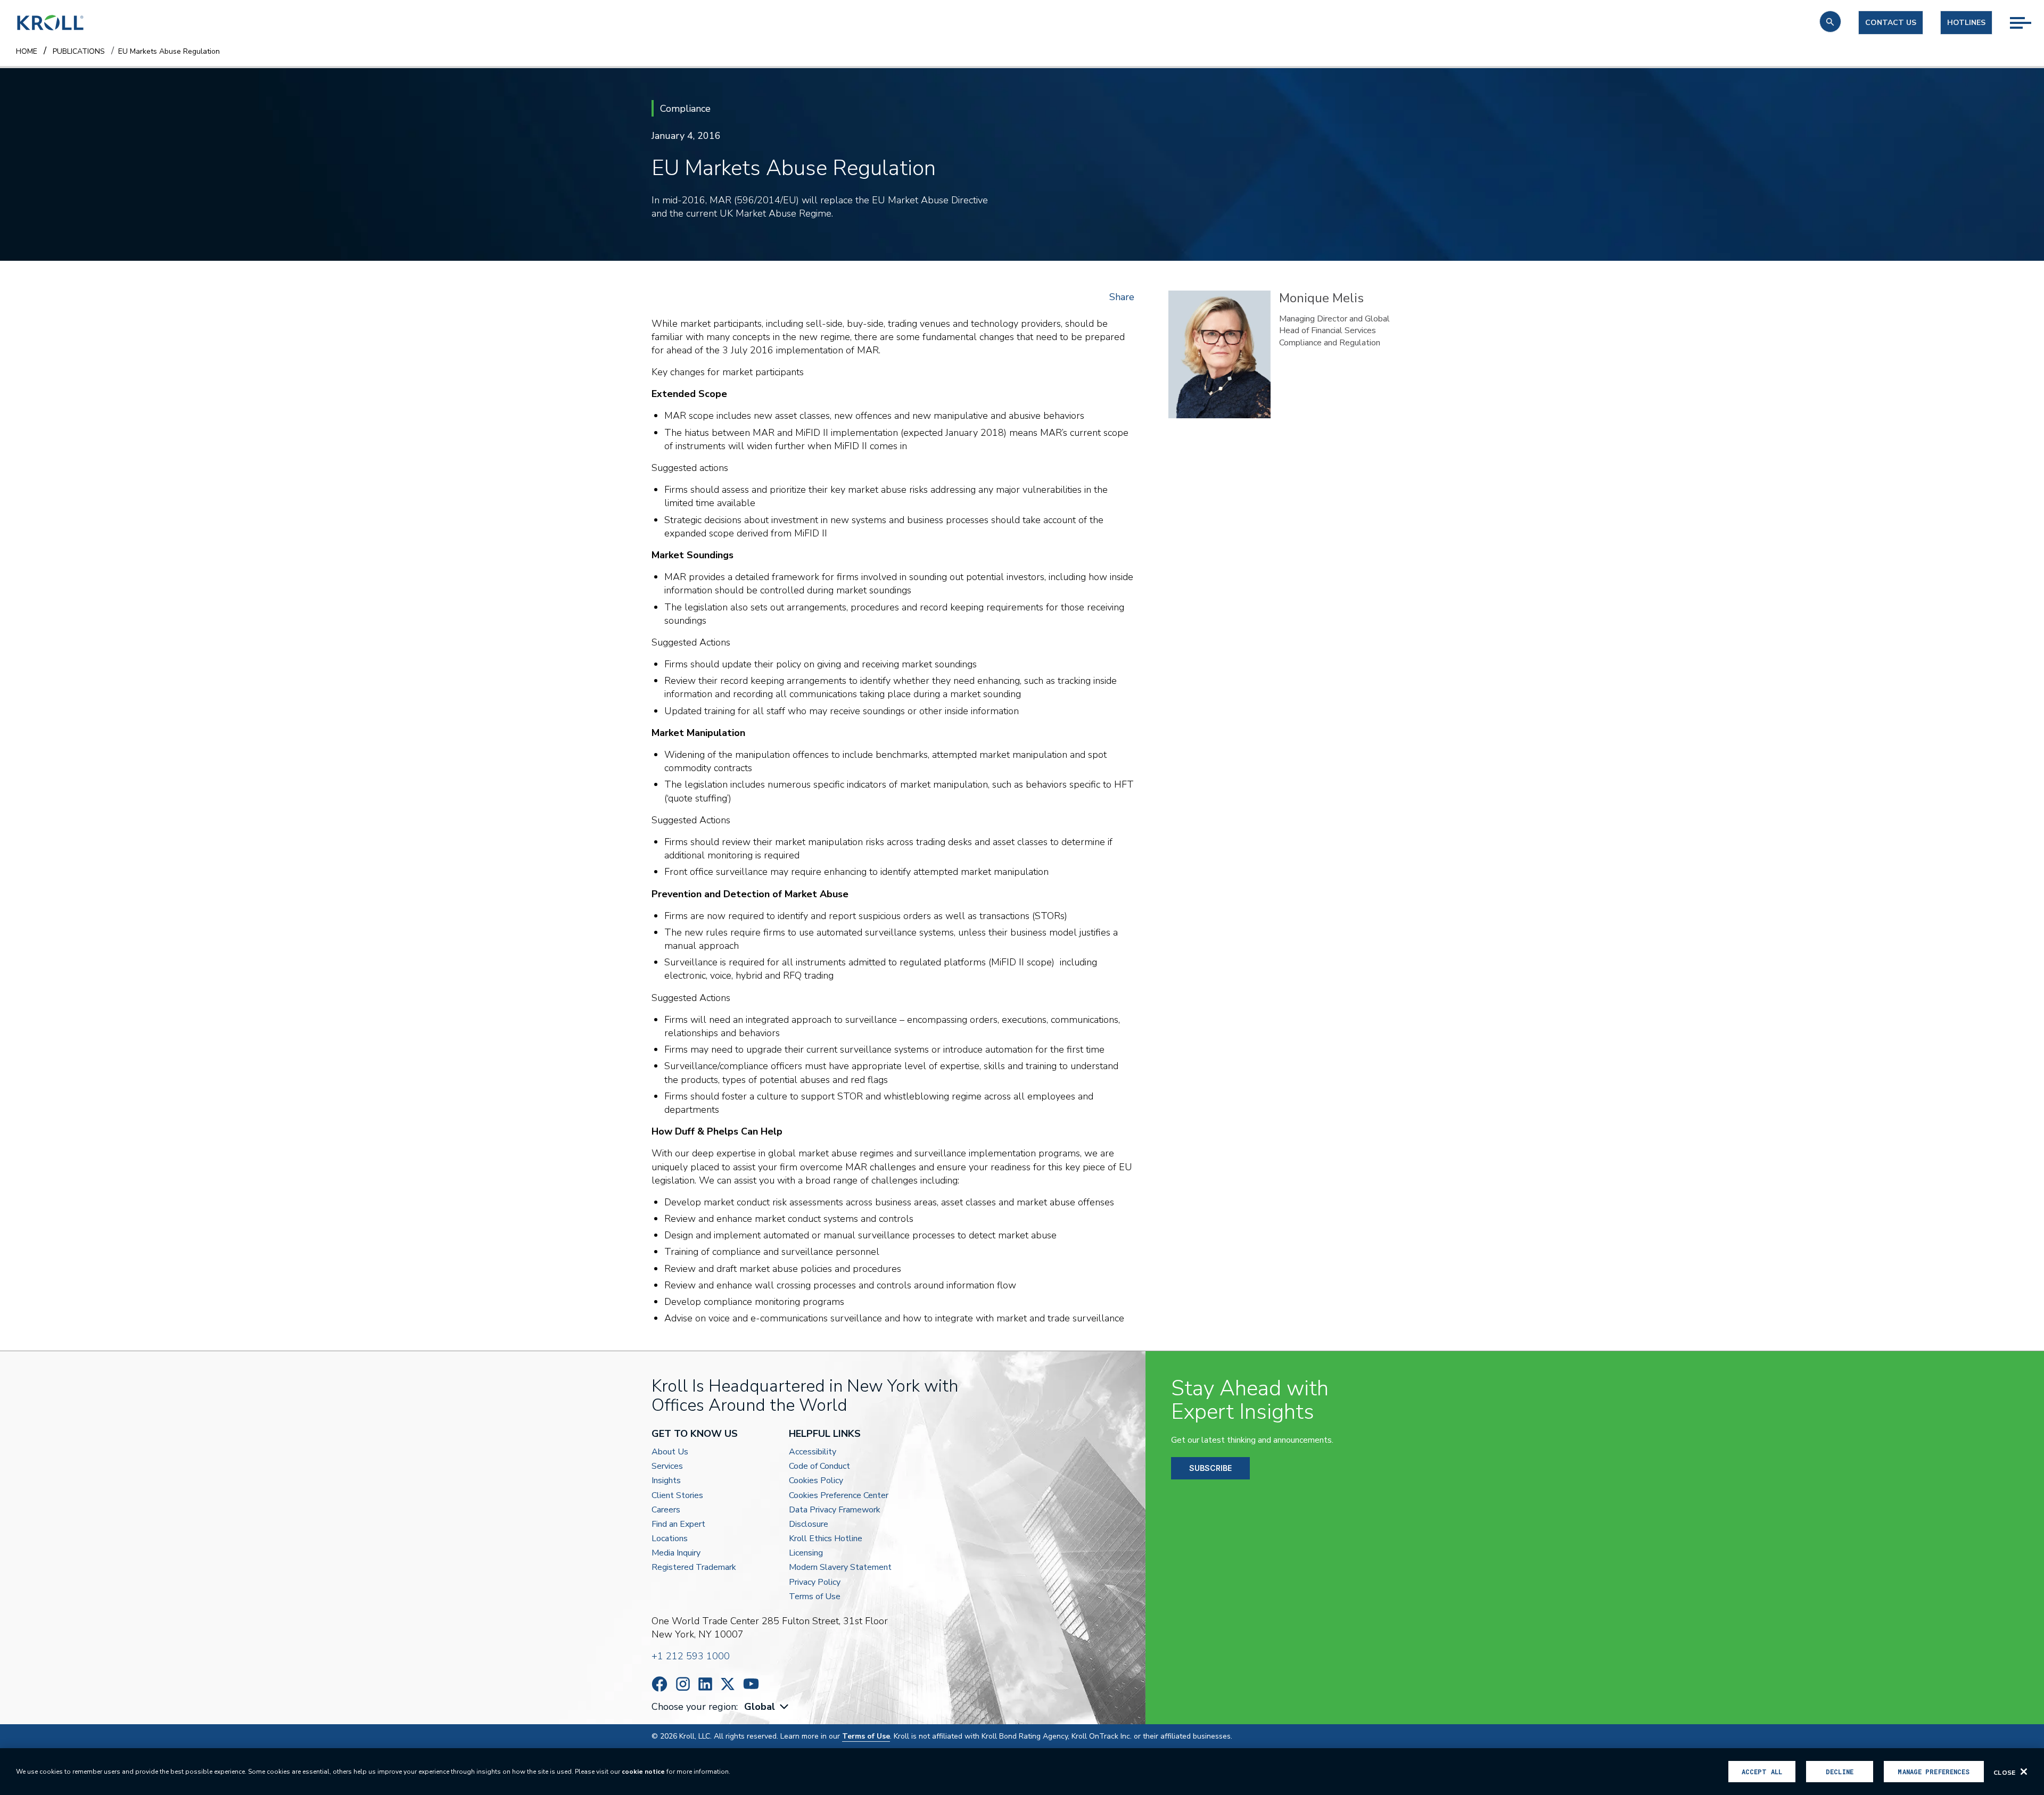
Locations (670, 1539)
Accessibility (813, 1452)
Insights (666, 1481)
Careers (666, 1510)
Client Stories (677, 1496)
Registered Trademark (694, 1567)
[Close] (2024, 1772)
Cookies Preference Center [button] (839, 1496)
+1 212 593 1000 (691, 1656)
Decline (1840, 1772)
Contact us (1891, 23)
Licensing (806, 1553)
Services (667, 1466)
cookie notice (643, 1772)
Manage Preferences (1934, 1772)
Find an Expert (678, 1524)
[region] (1022, 1772)
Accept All (1762, 1772)
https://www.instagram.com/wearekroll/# (683, 1684)
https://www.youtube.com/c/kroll (751, 1684)
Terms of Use (815, 1597)
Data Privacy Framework (835, 1510)
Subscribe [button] (1210, 1468)
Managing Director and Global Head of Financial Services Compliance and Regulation (1334, 331)
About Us (670, 1452)
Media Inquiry (676, 1553)
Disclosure (809, 1524)
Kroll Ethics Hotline (826, 1539)
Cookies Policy (816, 1481)
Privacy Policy (815, 1582)
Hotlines (1966, 23)
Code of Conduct (819, 1466)
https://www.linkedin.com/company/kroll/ (705, 1684)
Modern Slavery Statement (840, 1567)
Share (1122, 297)
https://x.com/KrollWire (728, 1684)
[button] (1830, 22)
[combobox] (768, 1707)
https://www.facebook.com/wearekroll (660, 1684)
